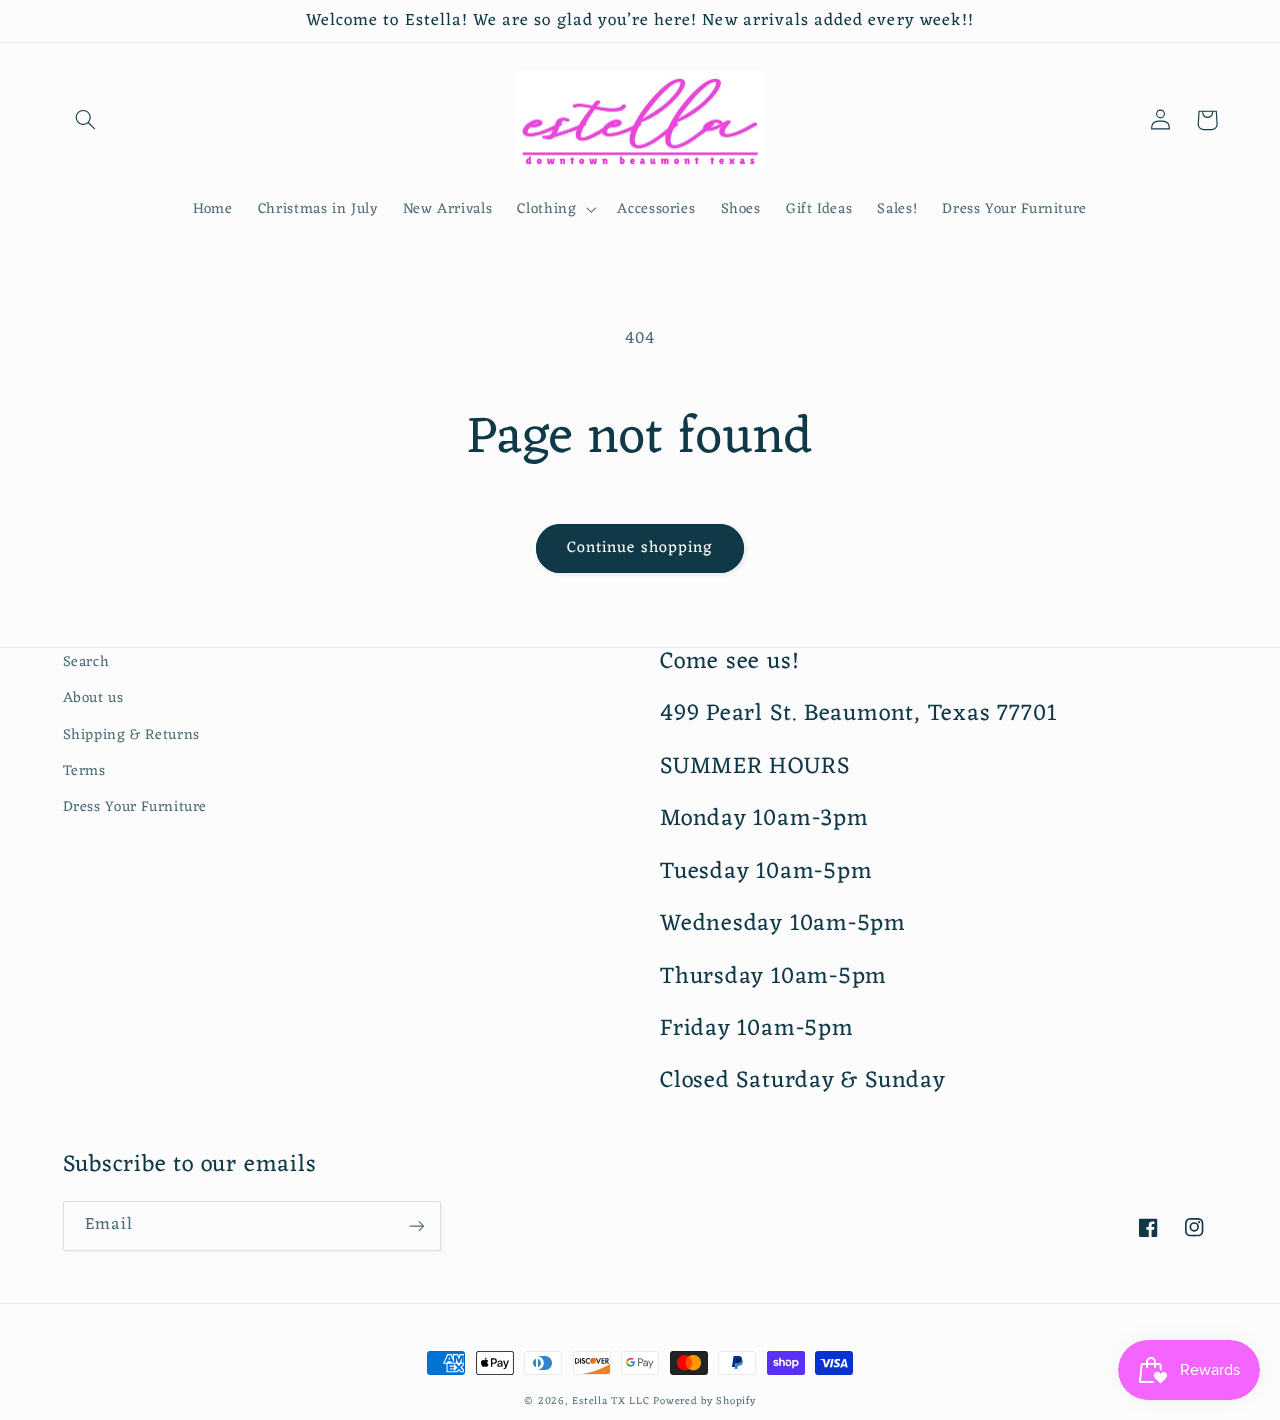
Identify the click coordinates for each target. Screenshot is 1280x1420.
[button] (86, 120)
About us (93, 698)
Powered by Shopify (704, 1401)
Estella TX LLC (610, 1401)
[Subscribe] (416, 1225)
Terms (84, 771)
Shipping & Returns (131, 735)
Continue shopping (640, 548)
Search (86, 662)
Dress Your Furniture (135, 807)
